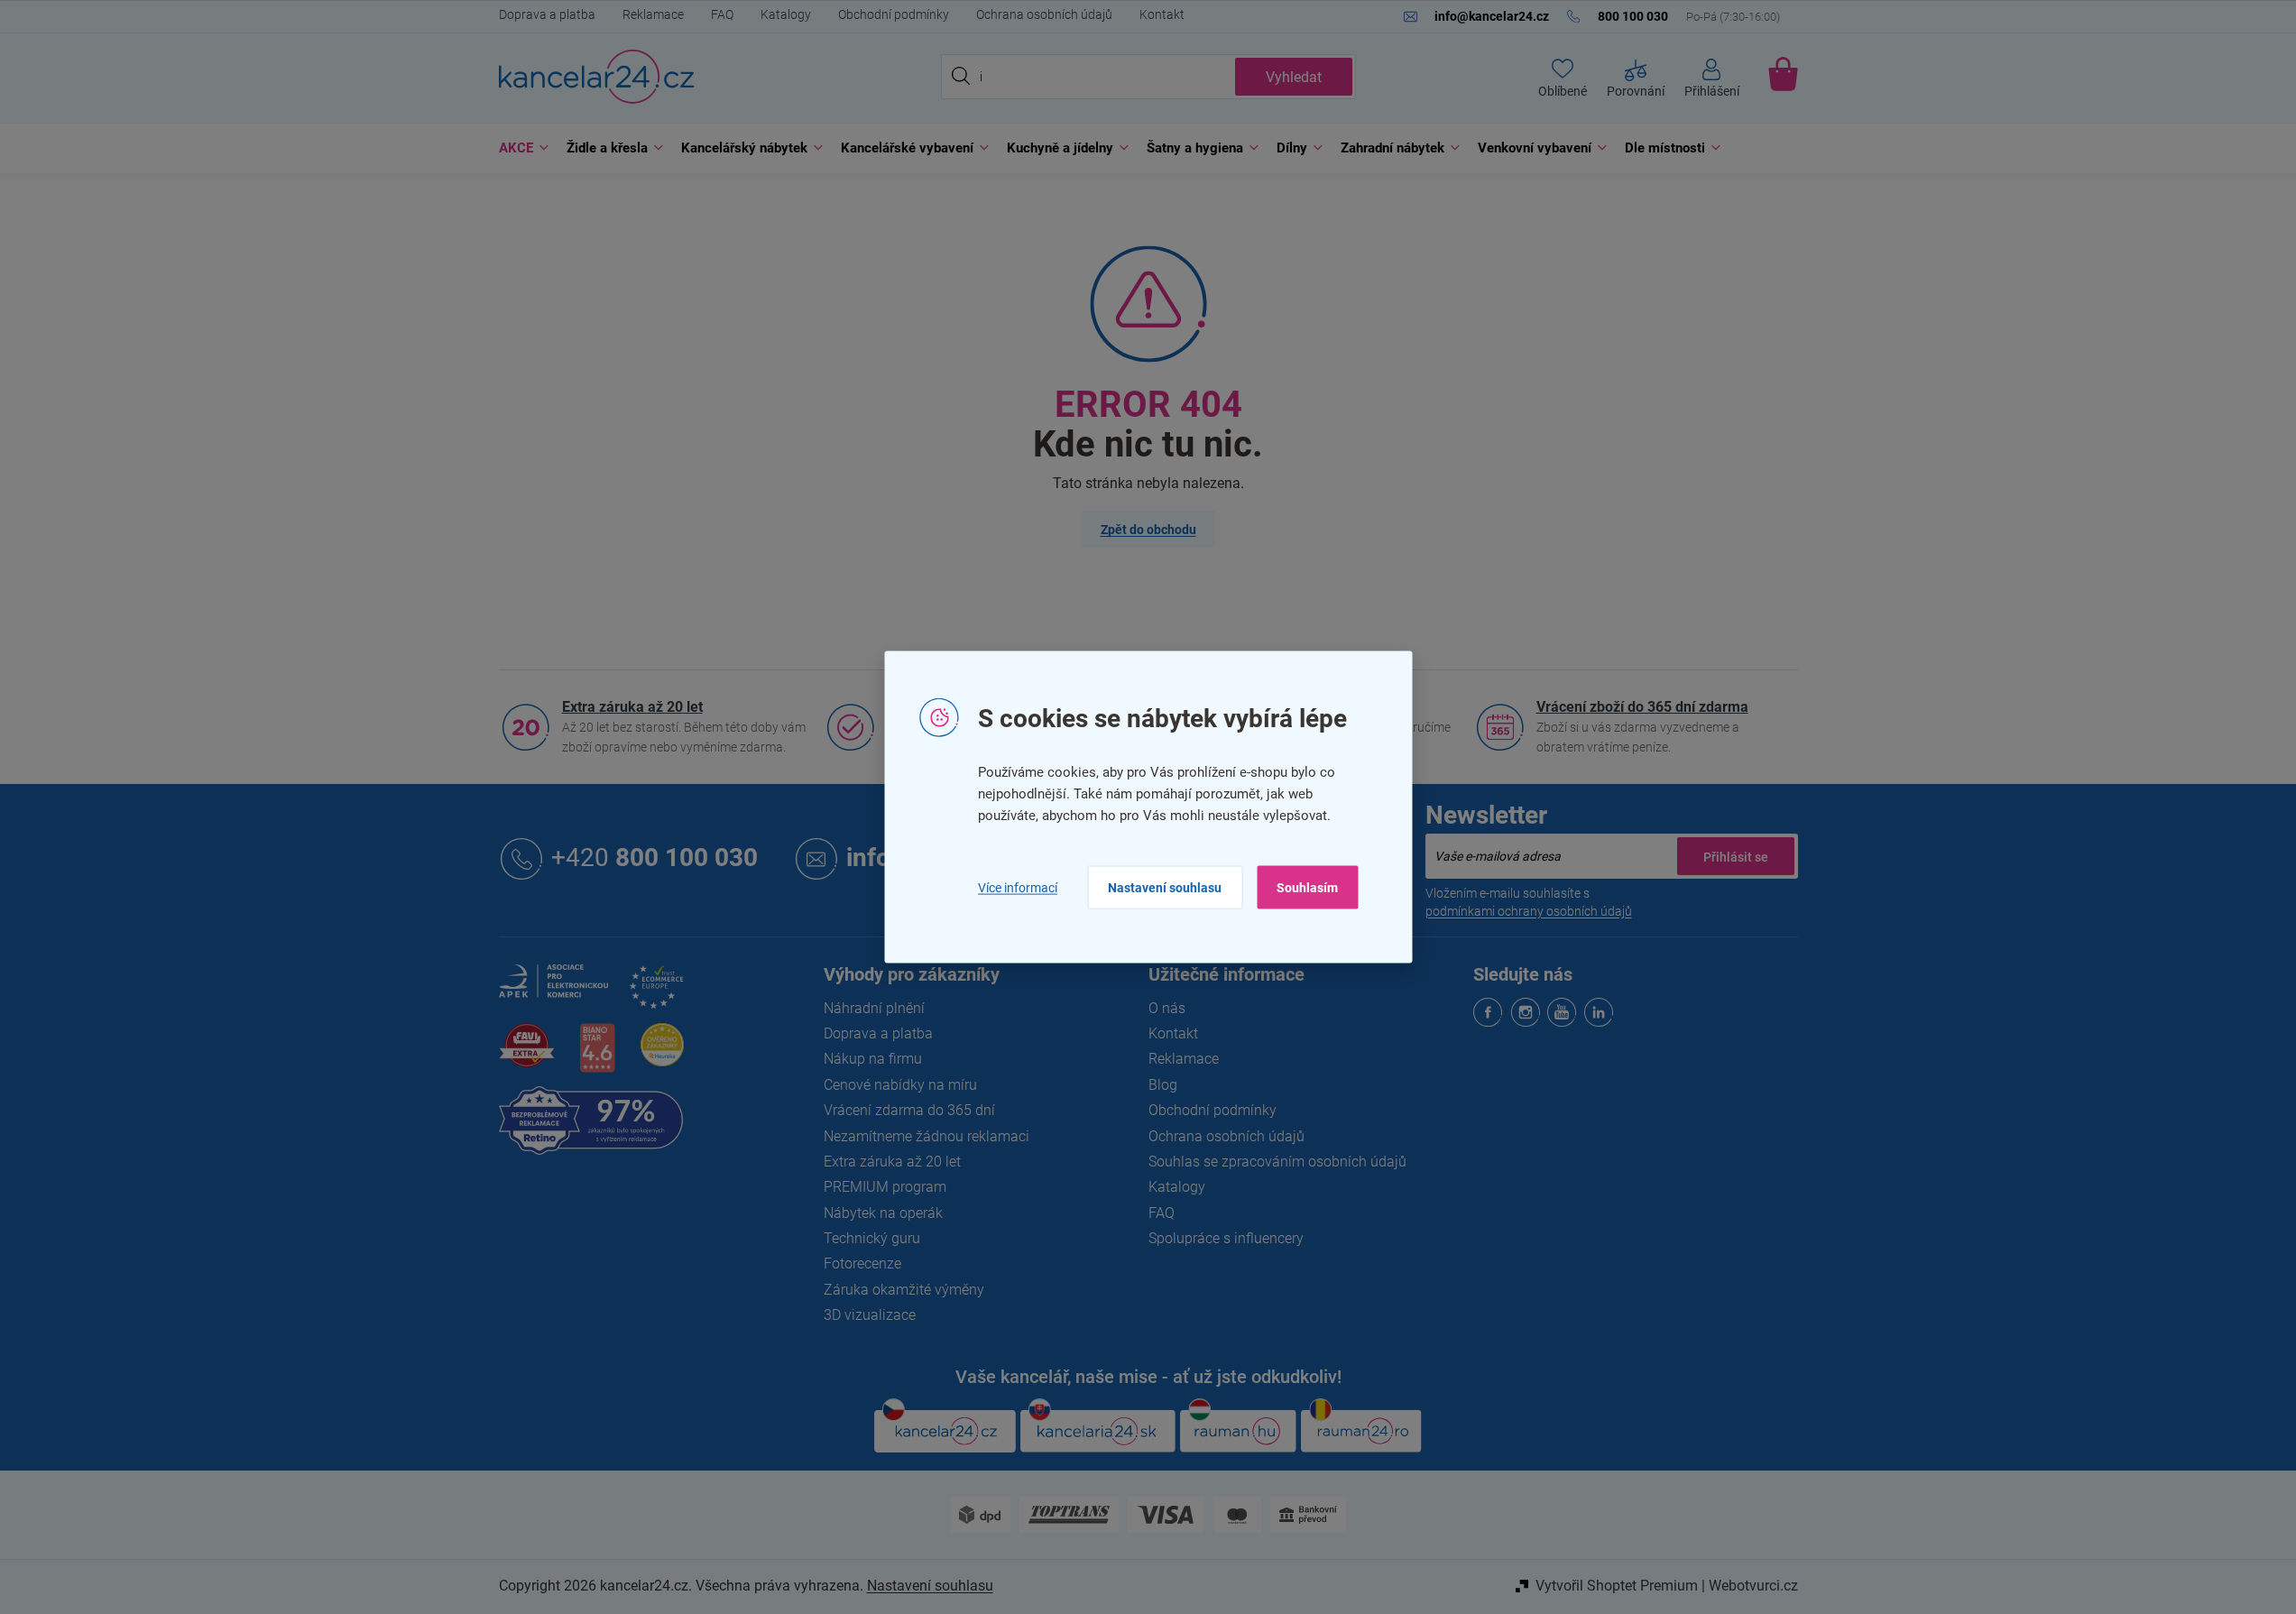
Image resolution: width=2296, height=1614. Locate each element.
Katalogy (786, 14)
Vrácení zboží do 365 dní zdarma (1642, 707)
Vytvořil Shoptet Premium (1617, 1586)
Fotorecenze (862, 1264)
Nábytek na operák (883, 1213)
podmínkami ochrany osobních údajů (1529, 911)
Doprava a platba (547, 14)
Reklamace (653, 14)
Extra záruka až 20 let (632, 707)
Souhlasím (1307, 888)
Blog (1163, 1085)
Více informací (1018, 887)
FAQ (722, 14)
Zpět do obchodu (1148, 530)
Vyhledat (1294, 77)
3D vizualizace (870, 1315)
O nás (1167, 1008)
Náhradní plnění (874, 1008)
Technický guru (872, 1238)
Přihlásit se (1736, 856)
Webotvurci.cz (1753, 1586)
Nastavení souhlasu (1165, 888)
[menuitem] (519, 148)
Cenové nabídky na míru (900, 1085)
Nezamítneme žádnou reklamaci (927, 1136)
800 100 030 (655, 858)
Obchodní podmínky (894, 14)
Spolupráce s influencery (1226, 1238)
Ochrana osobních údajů (1044, 14)
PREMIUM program (885, 1187)
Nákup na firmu (873, 1059)
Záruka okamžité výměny (904, 1290)
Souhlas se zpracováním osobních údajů (1277, 1162)
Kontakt (1162, 14)
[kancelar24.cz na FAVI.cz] (527, 1055)
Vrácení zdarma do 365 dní (909, 1110)
